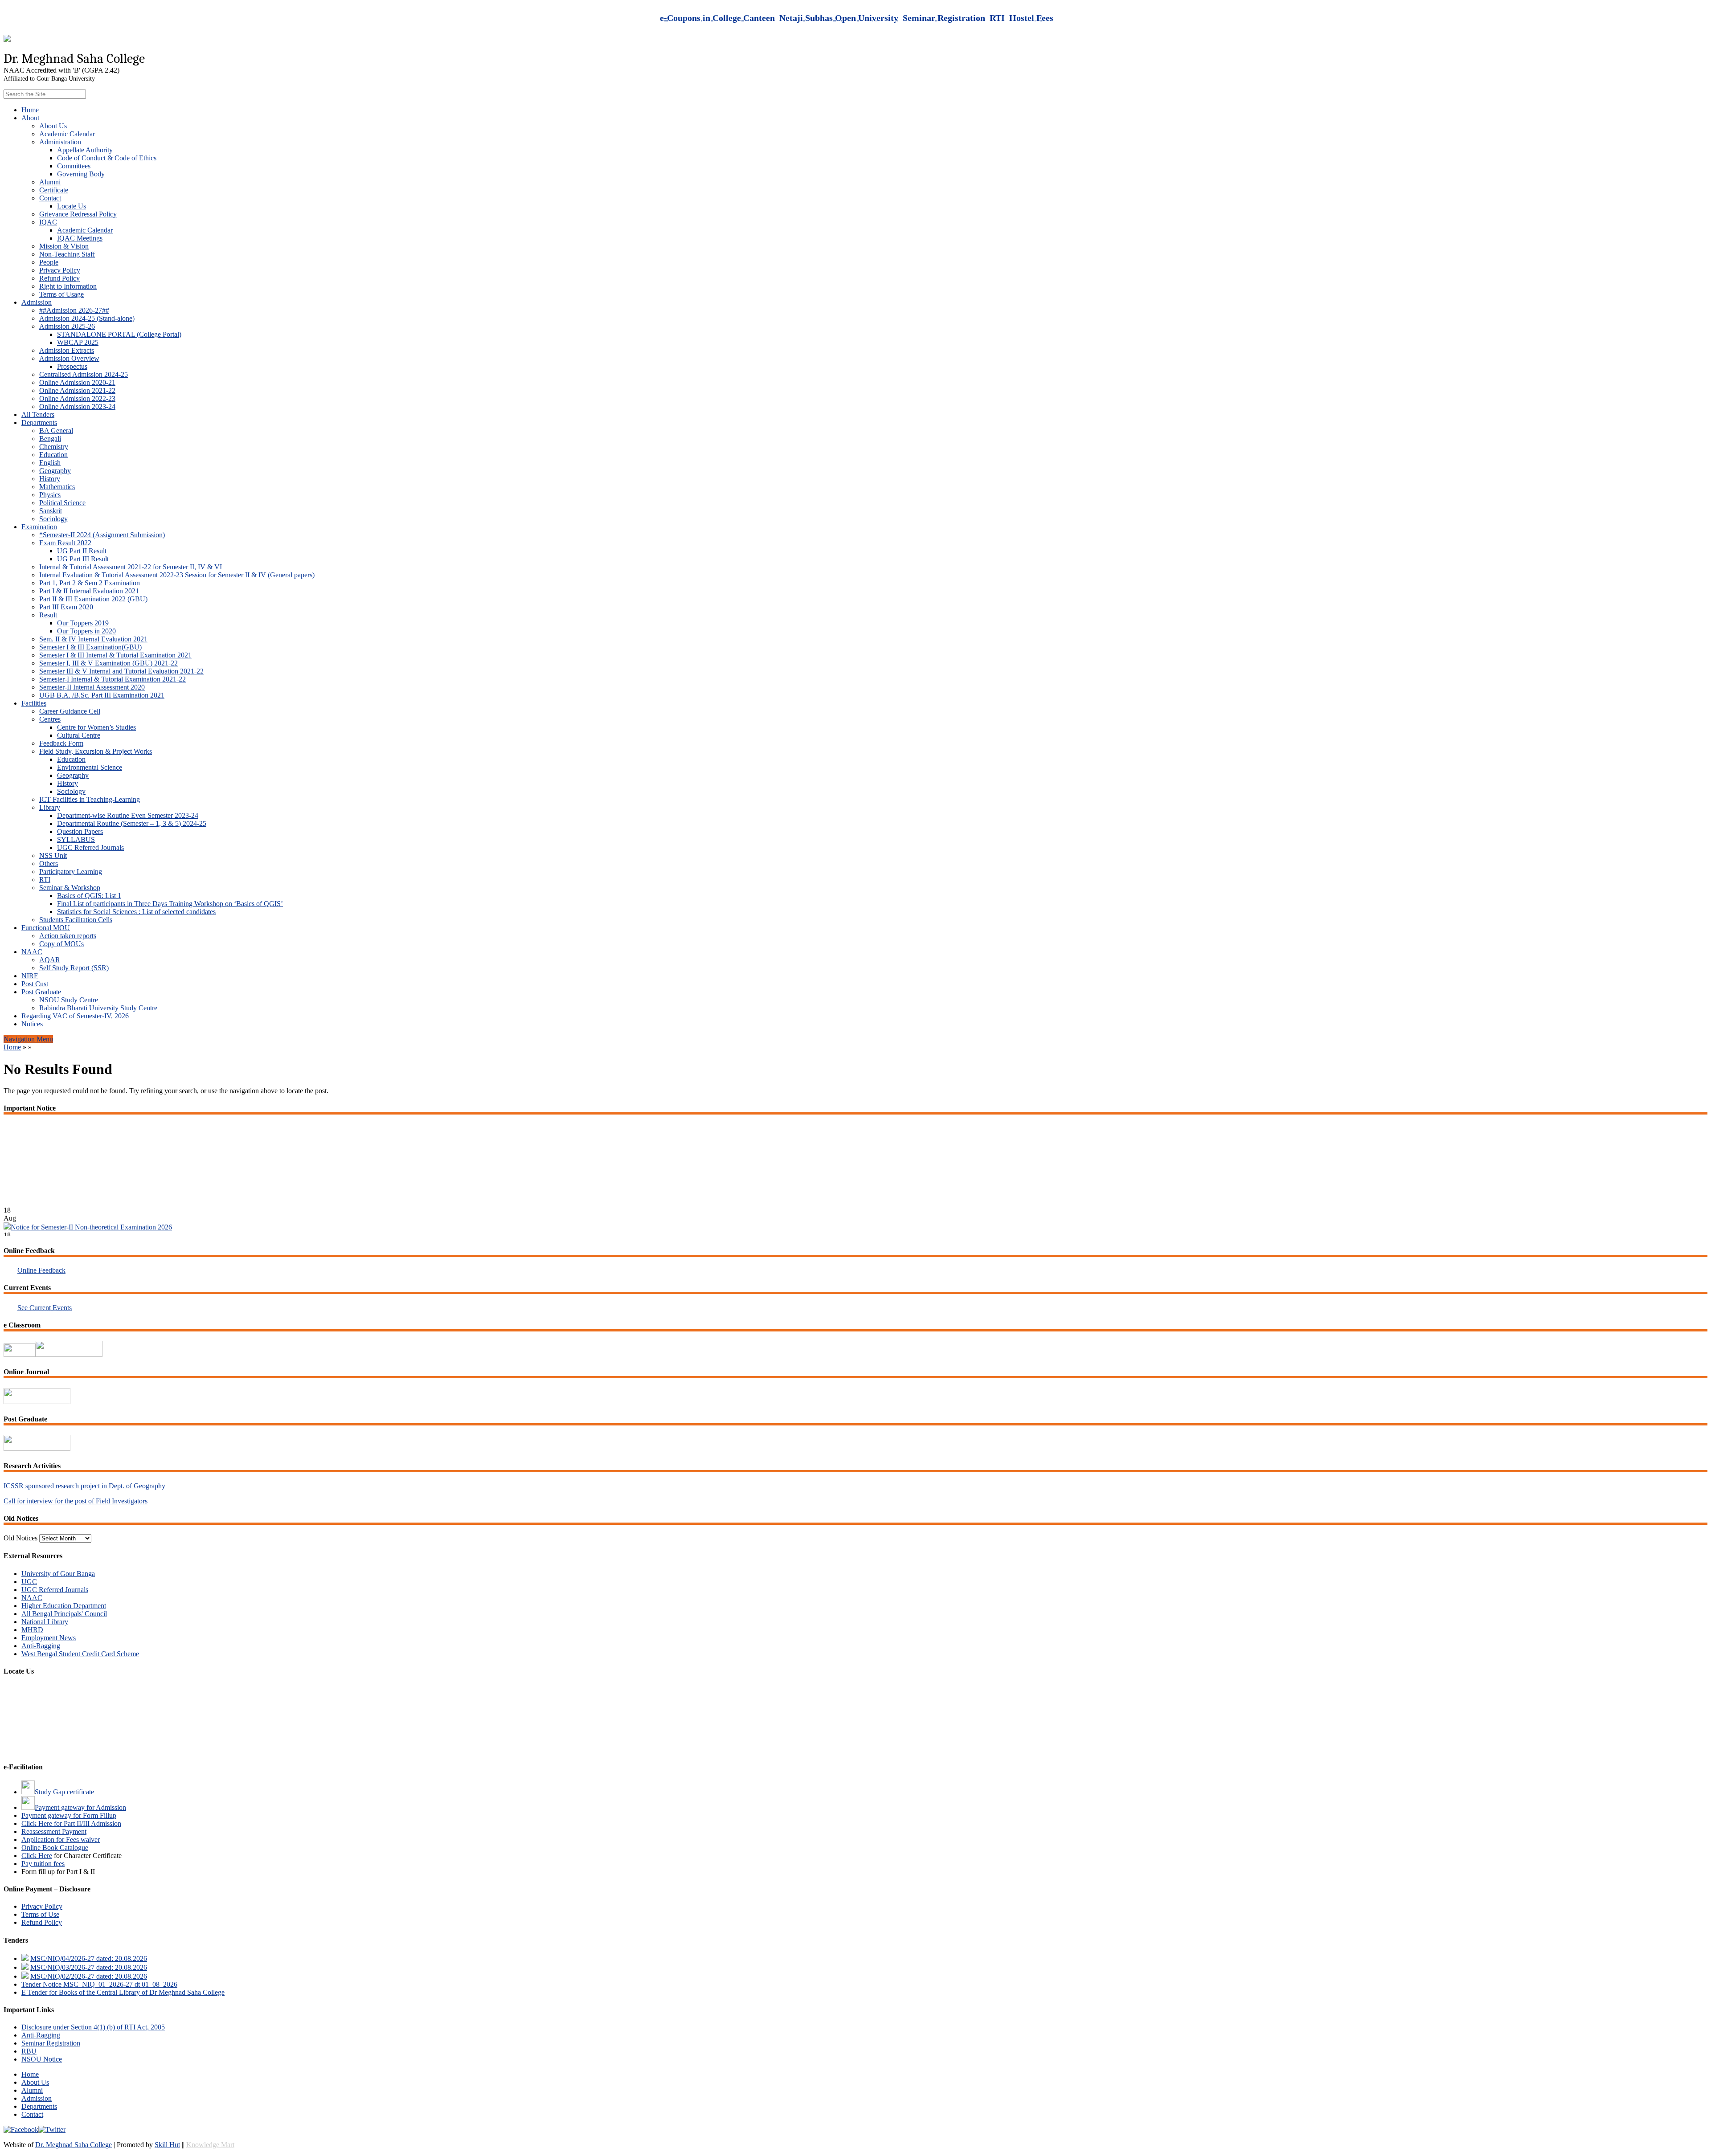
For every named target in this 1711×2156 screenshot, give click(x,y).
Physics (50, 495)
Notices (32, 1024)
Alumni (50, 182)
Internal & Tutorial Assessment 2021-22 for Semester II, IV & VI (131, 567)
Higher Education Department (64, 1606)
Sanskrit (51, 511)
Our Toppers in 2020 (86, 631)
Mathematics (57, 487)
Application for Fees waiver (61, 1840)
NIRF (30, 976)
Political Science (62, 503)
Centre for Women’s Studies (96, 727)
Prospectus (72, 366)
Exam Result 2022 (65, 543)
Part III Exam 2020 (66, 607)
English (50, 463)
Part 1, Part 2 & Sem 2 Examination (90, 583)
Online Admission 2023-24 (77, 406)
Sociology (53, 519)
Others (49, 864)
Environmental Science (90, 767)
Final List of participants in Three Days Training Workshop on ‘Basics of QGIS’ (170, 904)
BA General (56, 431)
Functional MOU (46, 928)
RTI (45, 880)
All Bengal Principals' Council (64, 1614)
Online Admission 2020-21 (77, 382)
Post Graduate (41, 992)
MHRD (32, 1630)
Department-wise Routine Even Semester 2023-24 (128, 815)
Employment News (49, 1638)
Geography (55, 471)
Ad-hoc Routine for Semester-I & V (54, 1215)
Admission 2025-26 (67, 326)
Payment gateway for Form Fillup (69, 1815)
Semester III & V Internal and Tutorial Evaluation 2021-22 (121, 671)
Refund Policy (59, 278)
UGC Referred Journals (90, 847)
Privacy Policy (60, 270)
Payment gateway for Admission (80, 1807)
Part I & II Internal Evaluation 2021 (89, 591)
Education (53, 455)
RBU (29, 2051)
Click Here (37, 1856)
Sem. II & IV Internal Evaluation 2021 (93, 639)
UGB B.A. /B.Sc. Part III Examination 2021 (102, 695)
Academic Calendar (67, 134)
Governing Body (81, 174)
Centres (50, 719)
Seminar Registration (51, 2043)
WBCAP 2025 (78, 342)
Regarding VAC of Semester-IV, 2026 (75, 1016)
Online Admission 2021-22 (77, 390)
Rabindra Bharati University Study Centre (98, 1008)
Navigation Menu (28, 1039)
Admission (37, 302)
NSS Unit (53, 855)
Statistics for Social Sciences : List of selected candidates (136, 912)
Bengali (50, 439)
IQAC (48, 222)
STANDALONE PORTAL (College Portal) (119, 334)
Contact (50, 198)
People (49, 262)
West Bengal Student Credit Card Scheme (80, 1654)
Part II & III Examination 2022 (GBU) (93, 599)
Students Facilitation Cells (76, 920)
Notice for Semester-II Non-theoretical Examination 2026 (91, 1191)
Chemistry (54, 447)
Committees (74, 166)
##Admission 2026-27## (74, 310)
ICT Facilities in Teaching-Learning (90, 799)
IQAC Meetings (80, 238)
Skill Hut (167, 2145)
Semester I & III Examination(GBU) (90, 647)
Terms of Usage (61, 294)
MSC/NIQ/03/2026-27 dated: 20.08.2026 (89, 1967)
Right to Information (68, 286)
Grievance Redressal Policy (78, 214)
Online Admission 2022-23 (77, 398)
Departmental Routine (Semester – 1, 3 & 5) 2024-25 (132, 823)
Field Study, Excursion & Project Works (96, 751)
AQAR (50, 960)
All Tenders (38, 414)
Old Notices (20, 1538)
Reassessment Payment (54, 1831)
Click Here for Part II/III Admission (71, 1823)
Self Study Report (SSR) (74, 968)
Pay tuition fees (43, 1864)
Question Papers (80, 831)
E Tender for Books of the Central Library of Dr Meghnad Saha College (123, 1992)
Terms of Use (40, 1914)
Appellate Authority (85, 150)
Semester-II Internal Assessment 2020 (92, 687)
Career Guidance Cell (70, 711)
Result (48, 615)
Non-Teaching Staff (67, 254)
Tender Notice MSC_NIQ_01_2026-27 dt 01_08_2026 (99, 1984)
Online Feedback (41, 1270)
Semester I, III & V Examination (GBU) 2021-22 (108, 663)
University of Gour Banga (58, 1574)
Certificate (54, 190)
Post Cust (35, 984)
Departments (39, 423)
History (50, 479)
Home (30, 110)
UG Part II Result (82, 551)
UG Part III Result (83, 559)
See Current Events (45, 1308)
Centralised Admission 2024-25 (84, 374)
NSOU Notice (42, 2059)
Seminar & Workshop (70, 888)
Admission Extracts (67, 350)
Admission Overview (69, 358)
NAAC (32, 952)
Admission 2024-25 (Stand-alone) (87, 318)
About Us (53, 126)
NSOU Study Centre (69, 1000)
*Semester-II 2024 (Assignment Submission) (102, 535)
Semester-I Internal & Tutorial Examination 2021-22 (113, 679)
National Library (45, 1622)
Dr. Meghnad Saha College (74, 2145)
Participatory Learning (71, 872)
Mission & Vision (64, 246)
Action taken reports (68, 936)
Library (50, 807)
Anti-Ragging (41, 1646)
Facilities (34, 703)
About (30, 118)
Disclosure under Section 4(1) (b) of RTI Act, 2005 (93, 2027)
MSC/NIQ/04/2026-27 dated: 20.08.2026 (89, 1958)
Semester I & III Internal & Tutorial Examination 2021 (115, 655)
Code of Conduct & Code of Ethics (107, 158)
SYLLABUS (76, 839)
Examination (39, 527)
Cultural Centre (79, 735)
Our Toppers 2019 (83, 623)
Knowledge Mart (210, 2145)
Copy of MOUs (61, 944)
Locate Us (72, 206)
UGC (29, 1582)
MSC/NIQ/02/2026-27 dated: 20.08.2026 (89, 1976)
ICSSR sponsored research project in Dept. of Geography (84, 1486)
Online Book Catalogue (55, 1848)
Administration (60, 142)
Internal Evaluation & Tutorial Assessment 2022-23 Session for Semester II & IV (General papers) (177, 575)
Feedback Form (61, 743)
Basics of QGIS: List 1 (89, 896)
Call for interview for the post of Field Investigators (76, 1501)
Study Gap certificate (64, 1792)
